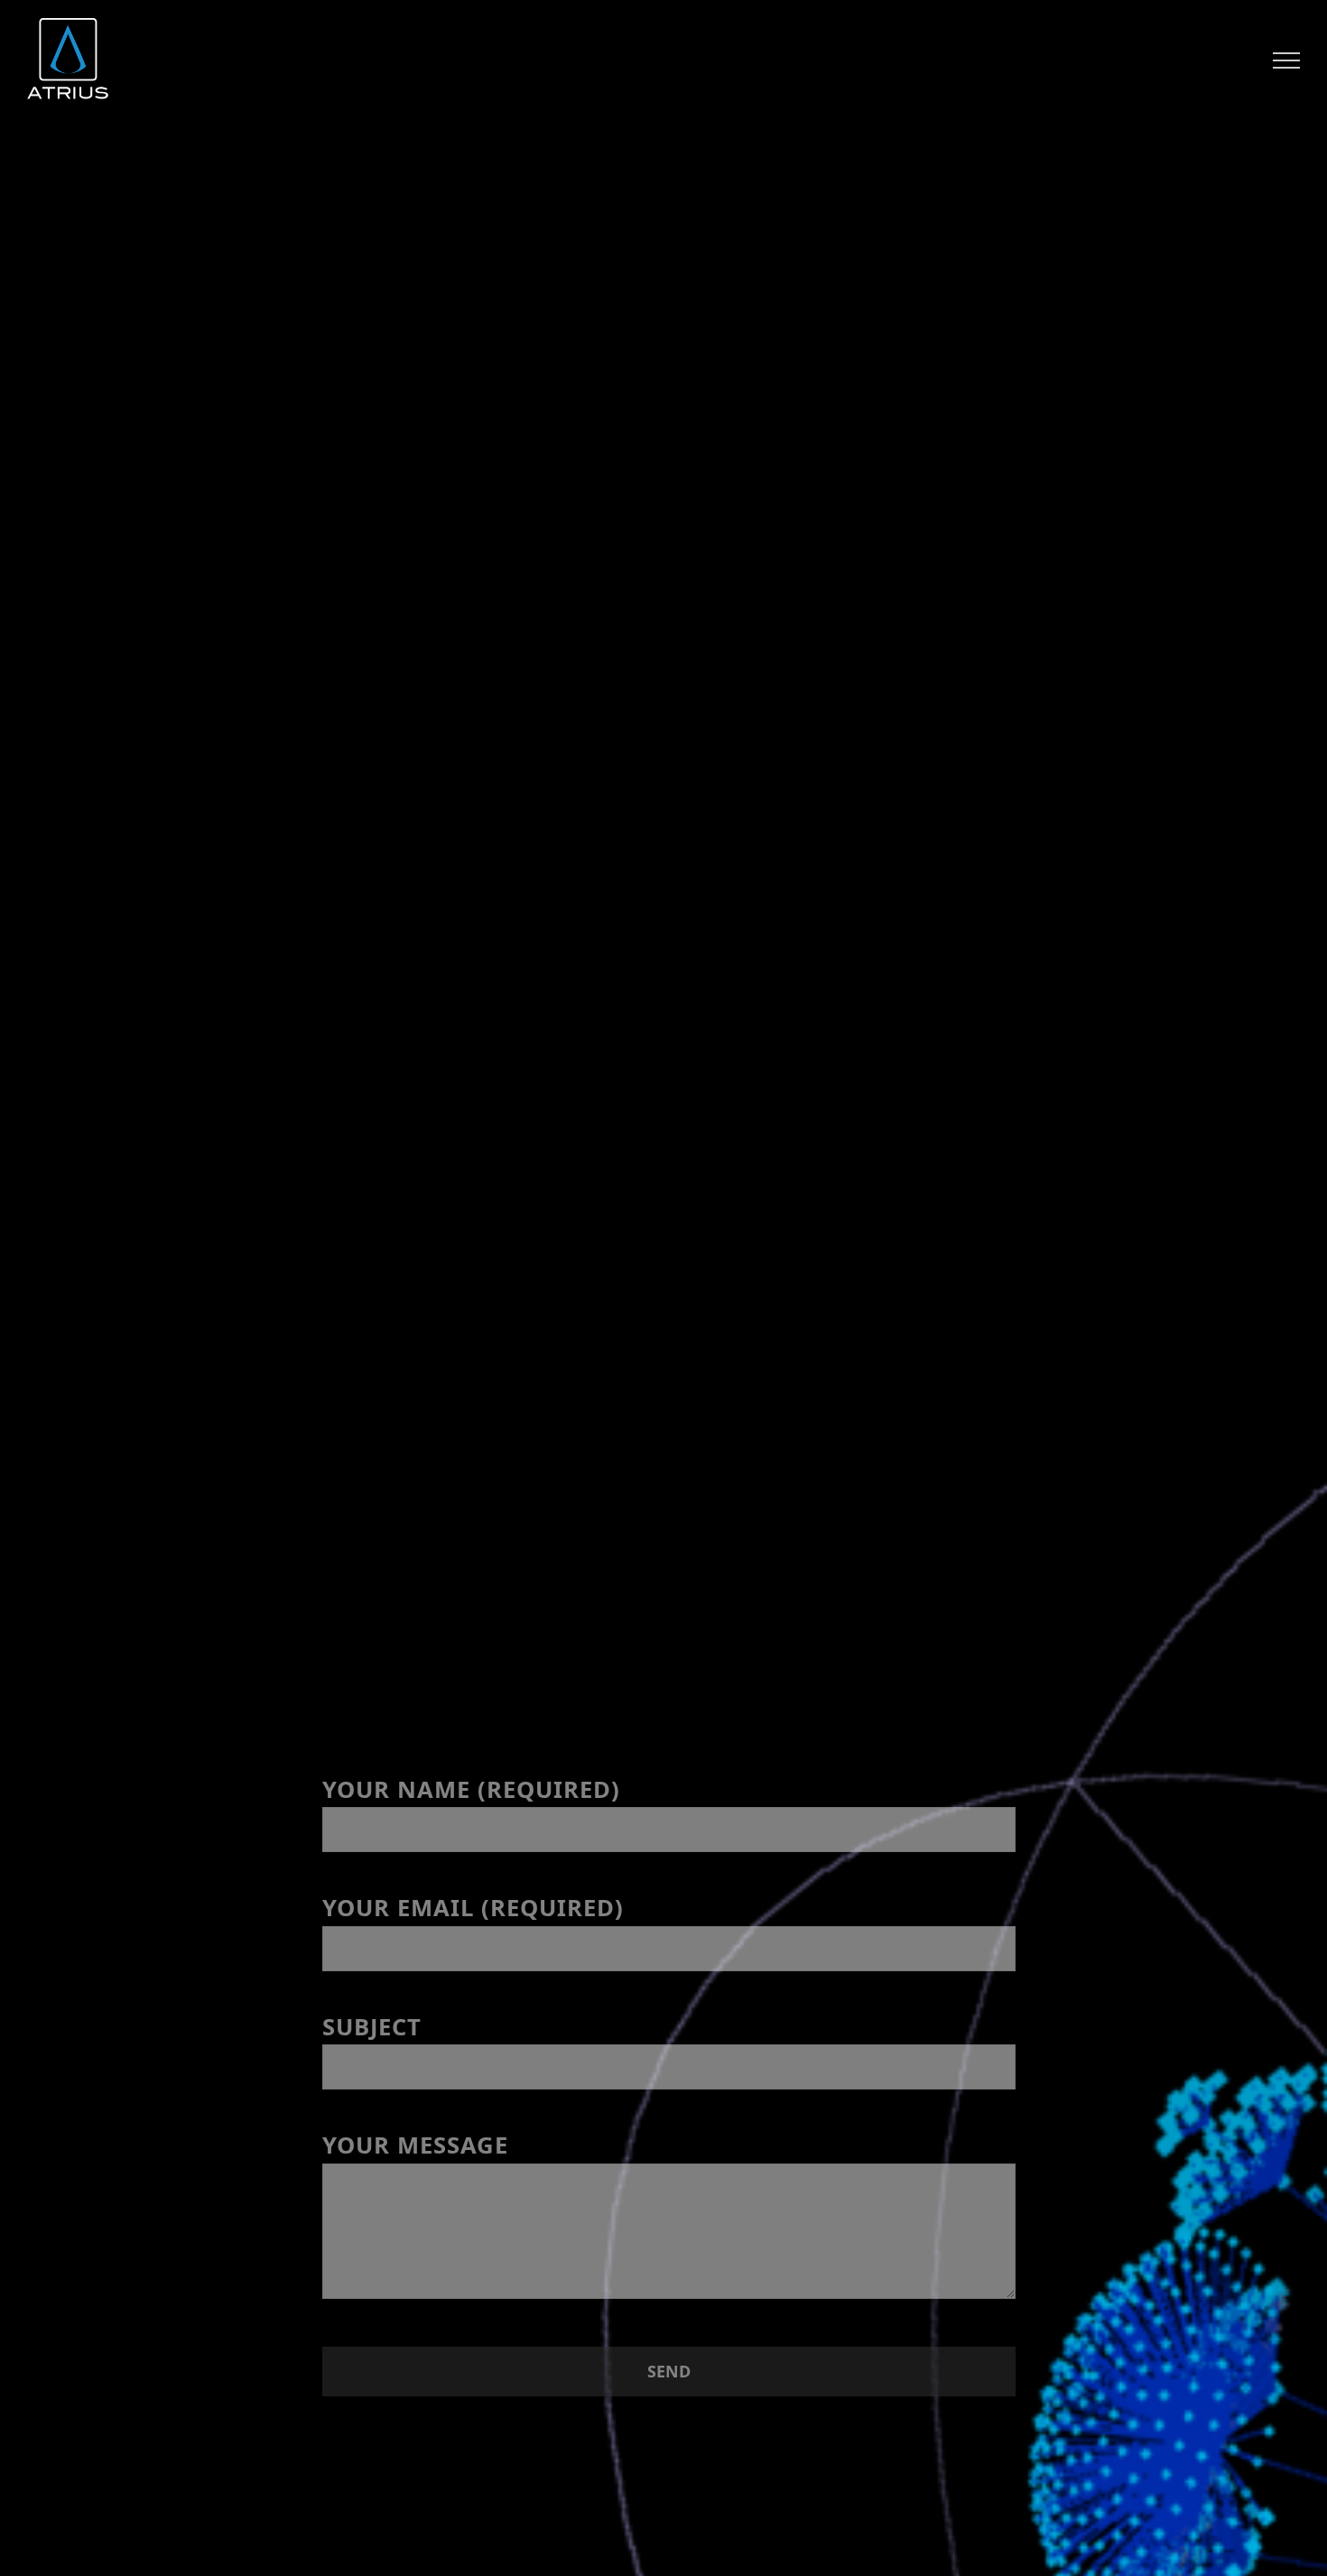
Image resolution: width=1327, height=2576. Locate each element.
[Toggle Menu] (1287, 60)
